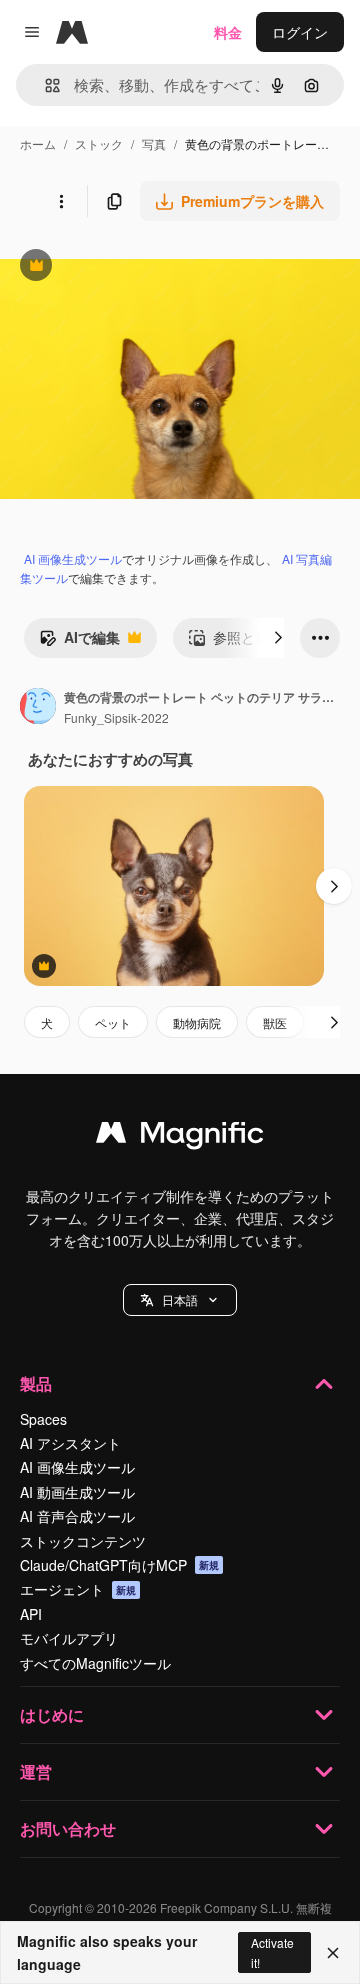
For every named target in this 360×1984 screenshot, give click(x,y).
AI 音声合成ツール (77, 1516)
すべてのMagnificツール (95, 1663)
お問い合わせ (68, 1828)
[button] (180, 1300)
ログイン (300, 32)
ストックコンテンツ (83, 1541)
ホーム (38, 143)
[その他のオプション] (61, 201)
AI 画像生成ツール (73, 558)
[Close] (333, 1953)
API (31, 1614)
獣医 (275, 1022)
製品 (36, 1383)
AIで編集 (79, 642)
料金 (228, 32)
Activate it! (272, 1952)
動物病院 (197, 1022)
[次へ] (278, 638)
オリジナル (137, 267)
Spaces (43, 1419)
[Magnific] (180, 1137)
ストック (99, 143)
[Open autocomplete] (44, 85)
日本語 (180, 1299)
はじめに (52, 1714)
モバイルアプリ (69, 1638)
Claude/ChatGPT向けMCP (119, 1565)
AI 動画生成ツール (77, 1492)
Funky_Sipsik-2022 (116, 717)
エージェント (78, 1589)
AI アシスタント (70, 1443)
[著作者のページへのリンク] (38, 708)
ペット (113, 1022)
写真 (154, 143)
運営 (36, 1771)
